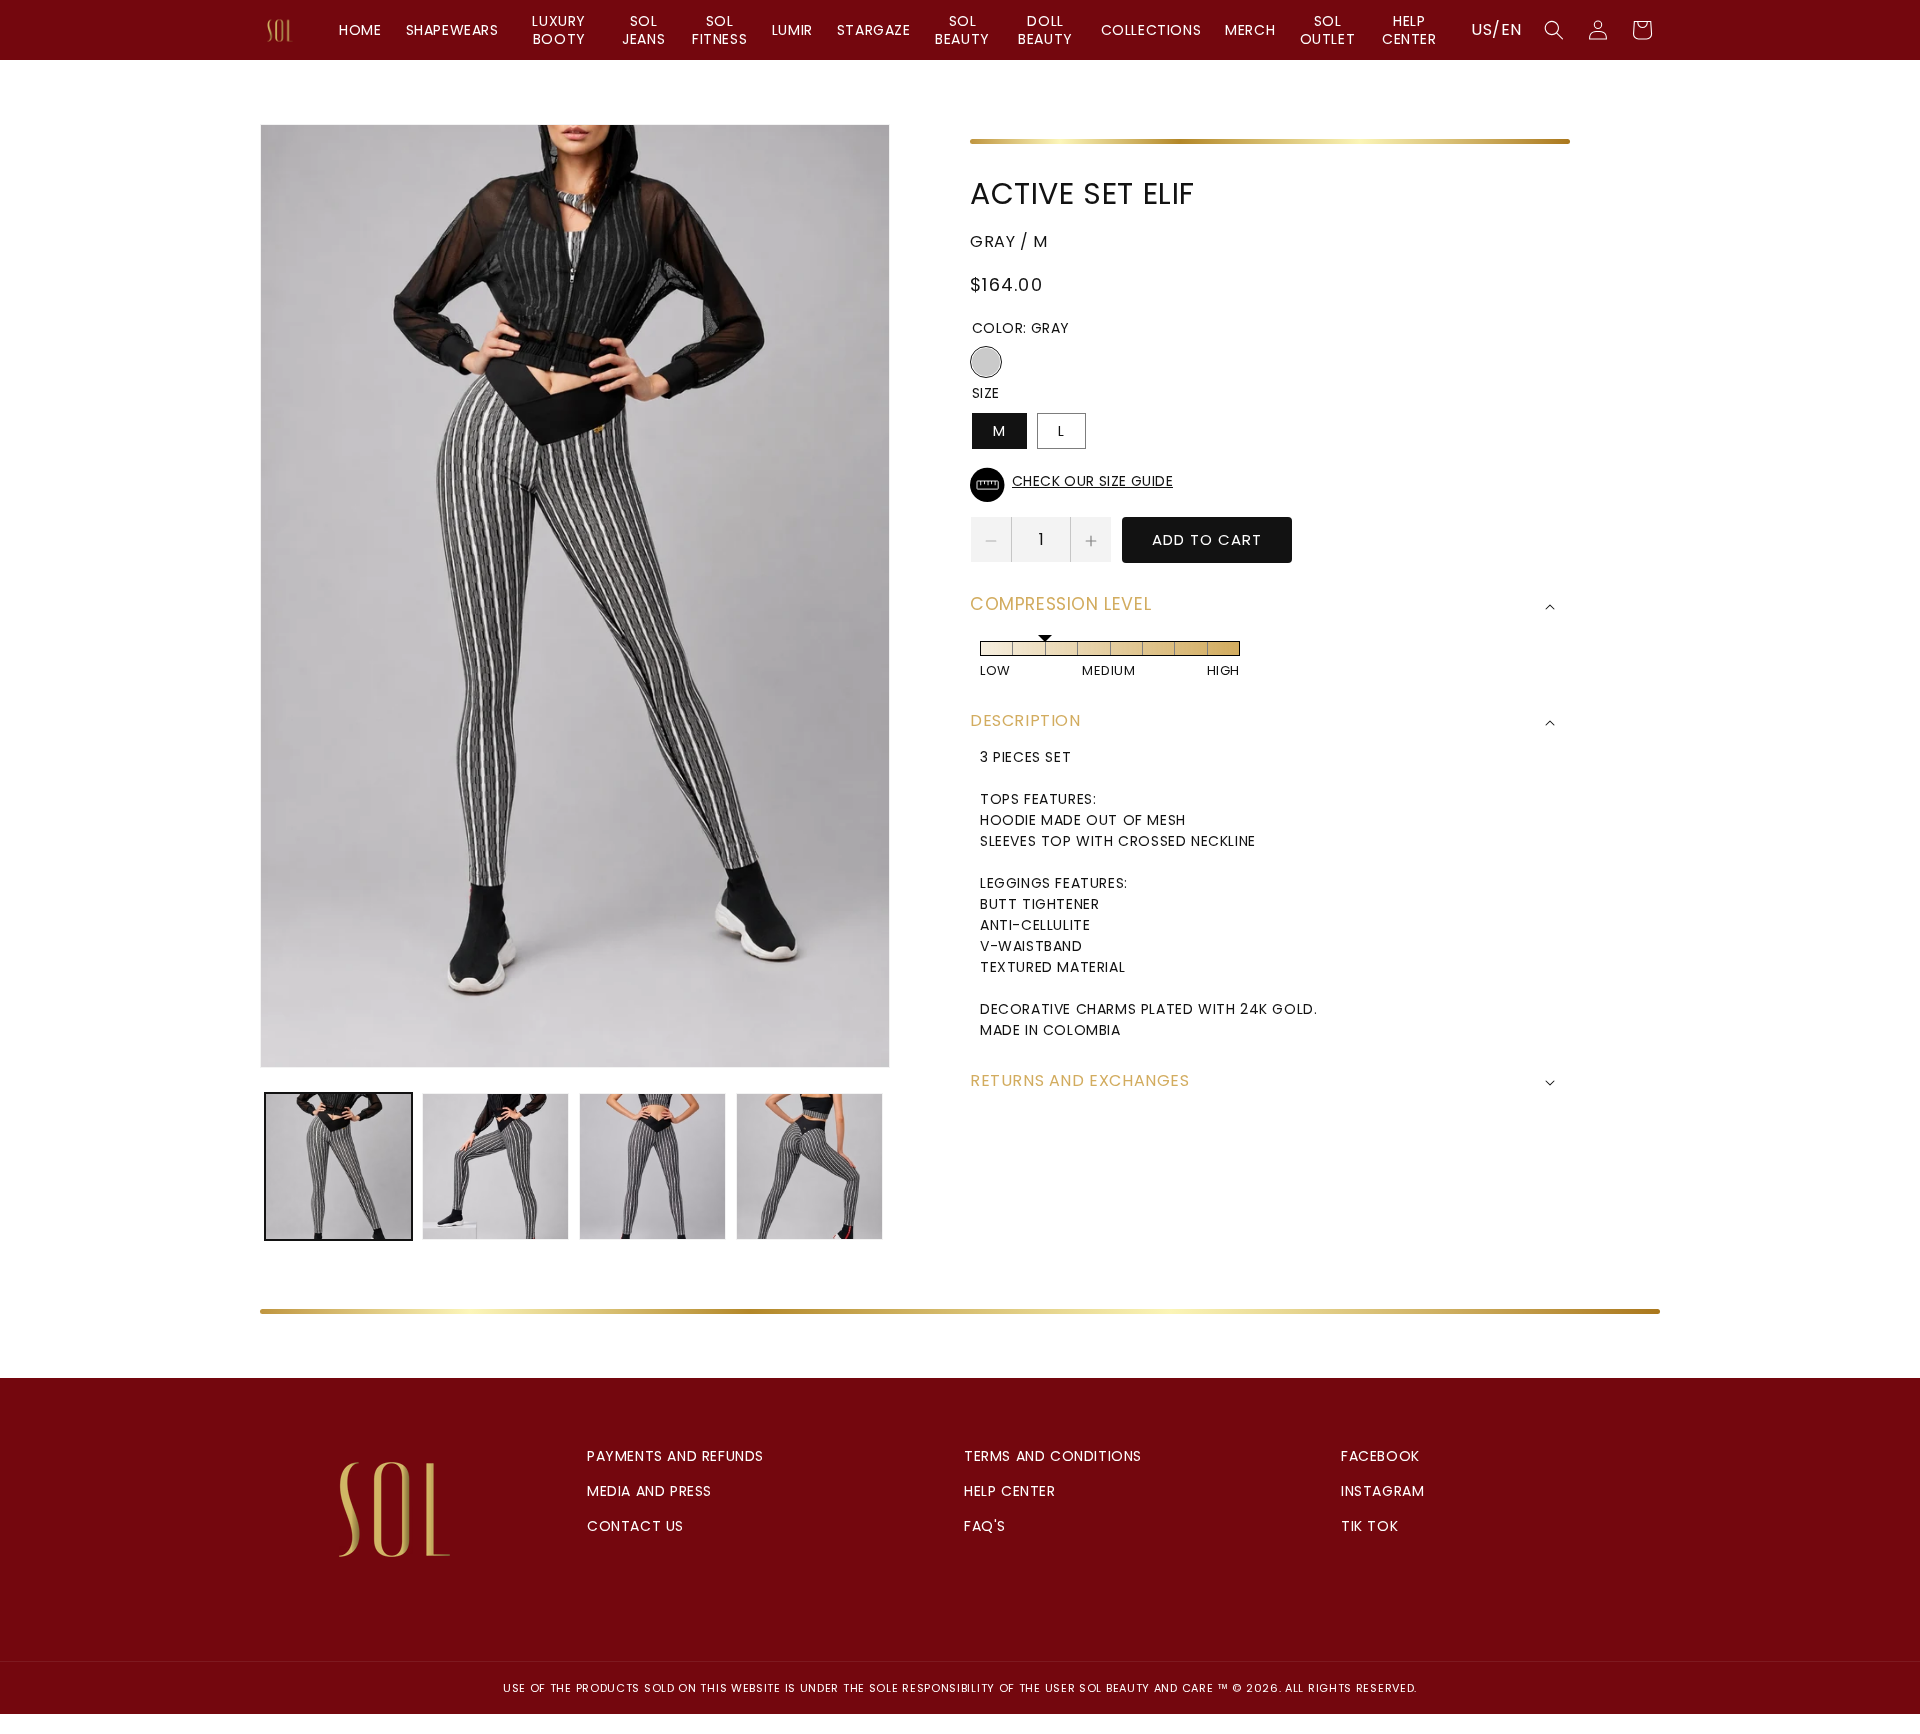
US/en (1496, 29)
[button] (1554, 30)
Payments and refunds (675, 1456)
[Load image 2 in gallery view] (495, 1166)
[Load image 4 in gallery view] (809, 1166)
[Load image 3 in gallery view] (652, 1166)
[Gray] (986, 363)
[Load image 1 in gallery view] (338, 1166)
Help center (1010, 1491)
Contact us (635, 1526)
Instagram (1382, 1491)
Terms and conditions (1053, 1456)
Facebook (1380, 1456)
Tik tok (1369, 1526)
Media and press (649, 1491)
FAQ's (985, 1526)
